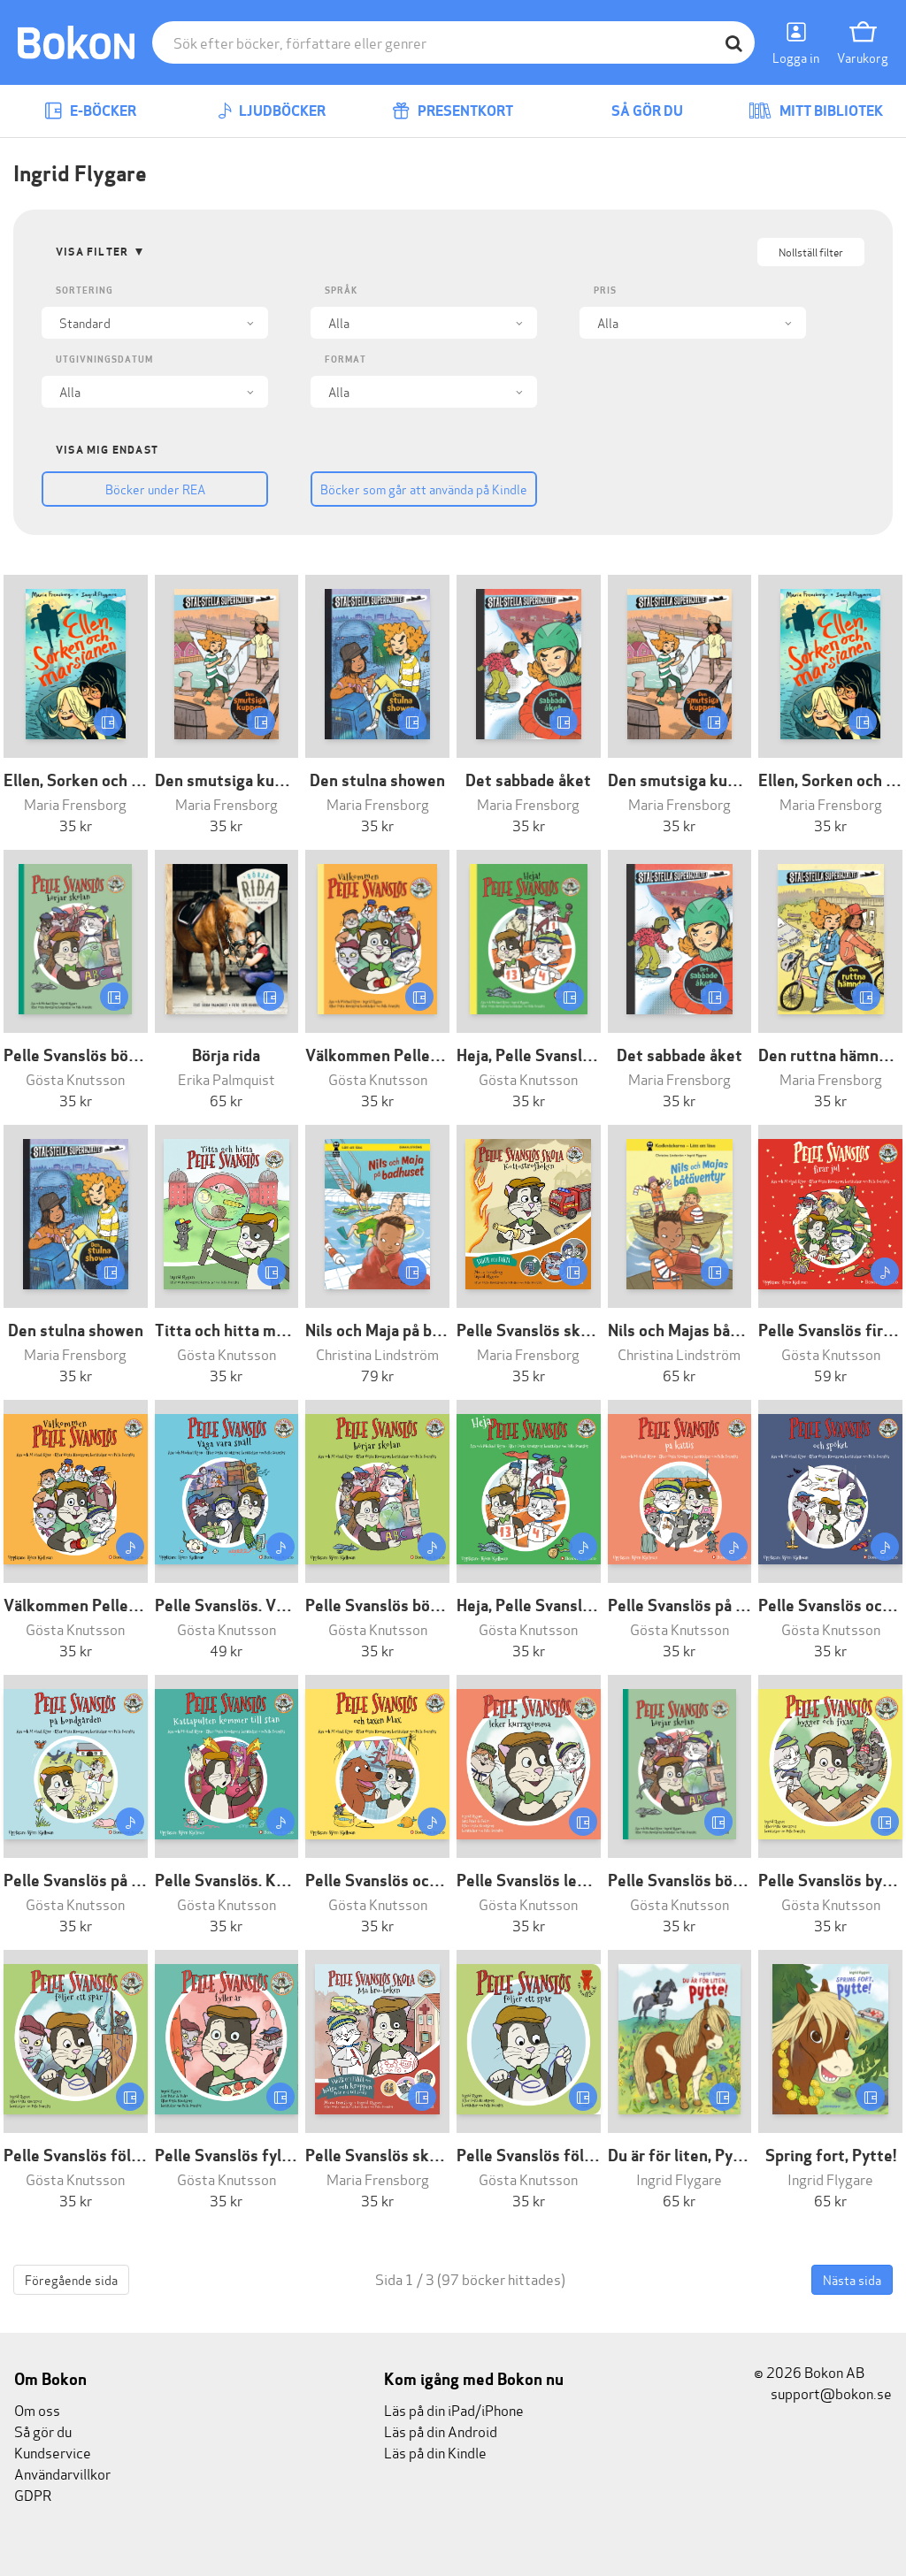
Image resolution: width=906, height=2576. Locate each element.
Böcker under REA (155, 489)
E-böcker (102, 111)
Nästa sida (852, 2279)
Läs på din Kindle (435, 2452)
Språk (341, 290)
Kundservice (53, 2452)
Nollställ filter (811, 252)
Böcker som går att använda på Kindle (424, 489)
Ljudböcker (281, 111)
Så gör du (646, 111)
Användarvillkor (62, 2473)
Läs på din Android (441, 2431)
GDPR (33, 2494)
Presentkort (464, 111)
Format (346, 359)
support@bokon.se (830, 2393)
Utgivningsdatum (104, 359)
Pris (605, 290)
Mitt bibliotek (830, 111)
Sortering (84, 290)
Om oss (37, 2409)
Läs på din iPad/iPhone (454, 2409)
